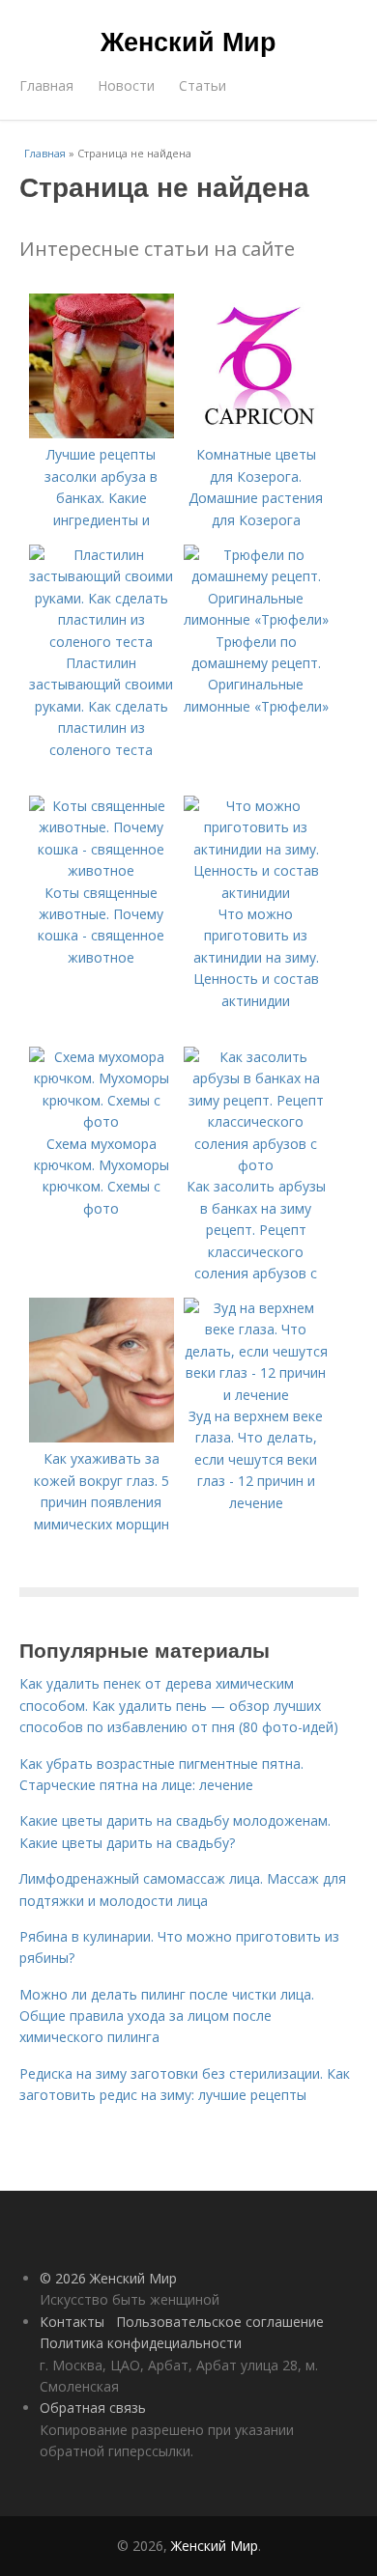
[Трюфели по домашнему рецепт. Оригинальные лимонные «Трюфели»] (256, 619)
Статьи (203, 85)
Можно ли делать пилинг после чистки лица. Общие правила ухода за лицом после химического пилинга (167, 2016)
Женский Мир (188, 41)
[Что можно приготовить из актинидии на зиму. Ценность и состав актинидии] (256, 893)
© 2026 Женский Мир (108, 2278)
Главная (46, 85)
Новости (126, 85)
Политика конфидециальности (141, 2343)
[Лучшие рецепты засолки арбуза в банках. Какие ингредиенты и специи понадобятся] (101, 433)
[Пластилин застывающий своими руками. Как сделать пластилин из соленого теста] (101, 642)
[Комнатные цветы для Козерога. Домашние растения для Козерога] (256, 433)
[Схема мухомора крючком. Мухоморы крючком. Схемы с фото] (101, 1121)
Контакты (72, 2322)
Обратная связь (93, 2408)
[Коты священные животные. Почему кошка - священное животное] (101, 870)
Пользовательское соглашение (220, 2322)
